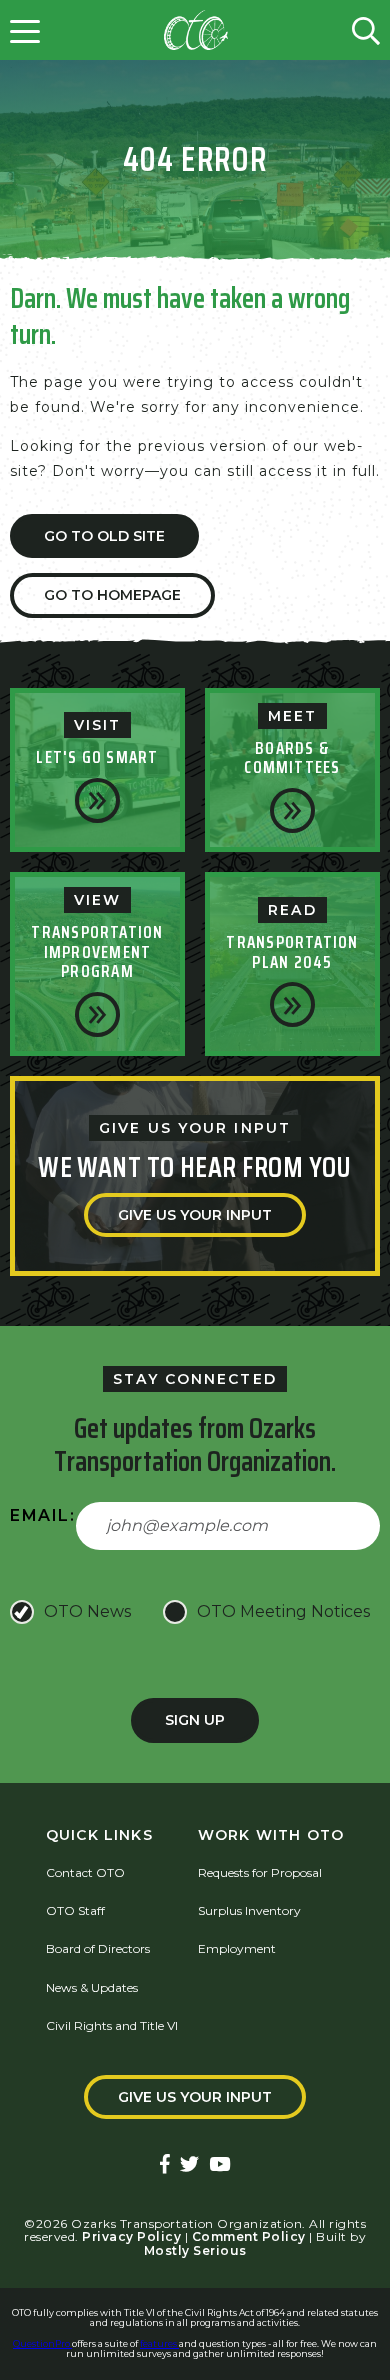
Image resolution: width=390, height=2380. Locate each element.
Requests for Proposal (260, 1872)
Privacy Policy (131, 2236)
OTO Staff (75, 1910)
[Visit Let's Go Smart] (97, 800)
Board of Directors (98, 1948)
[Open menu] (25, 30)
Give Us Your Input (195, 1215)
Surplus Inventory (249, 1910)
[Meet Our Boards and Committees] (292, 810)
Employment (237, 1948)
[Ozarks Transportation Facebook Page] (165, 2165)
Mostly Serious (195, 2250)
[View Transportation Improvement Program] (97, 1014)
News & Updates (92, 1987)
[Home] (196, 30)
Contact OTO (85, 1872)
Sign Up (195, 1720)
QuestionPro (42, 2343)
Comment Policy (249, 2236)
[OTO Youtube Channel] (219, 2165)
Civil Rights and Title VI (112, 2025)
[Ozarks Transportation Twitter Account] (189, 2165)
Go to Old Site (104, 536)
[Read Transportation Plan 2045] (292, 1004)
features (159, 2343)
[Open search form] (366, 30)
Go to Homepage (112, 595)
